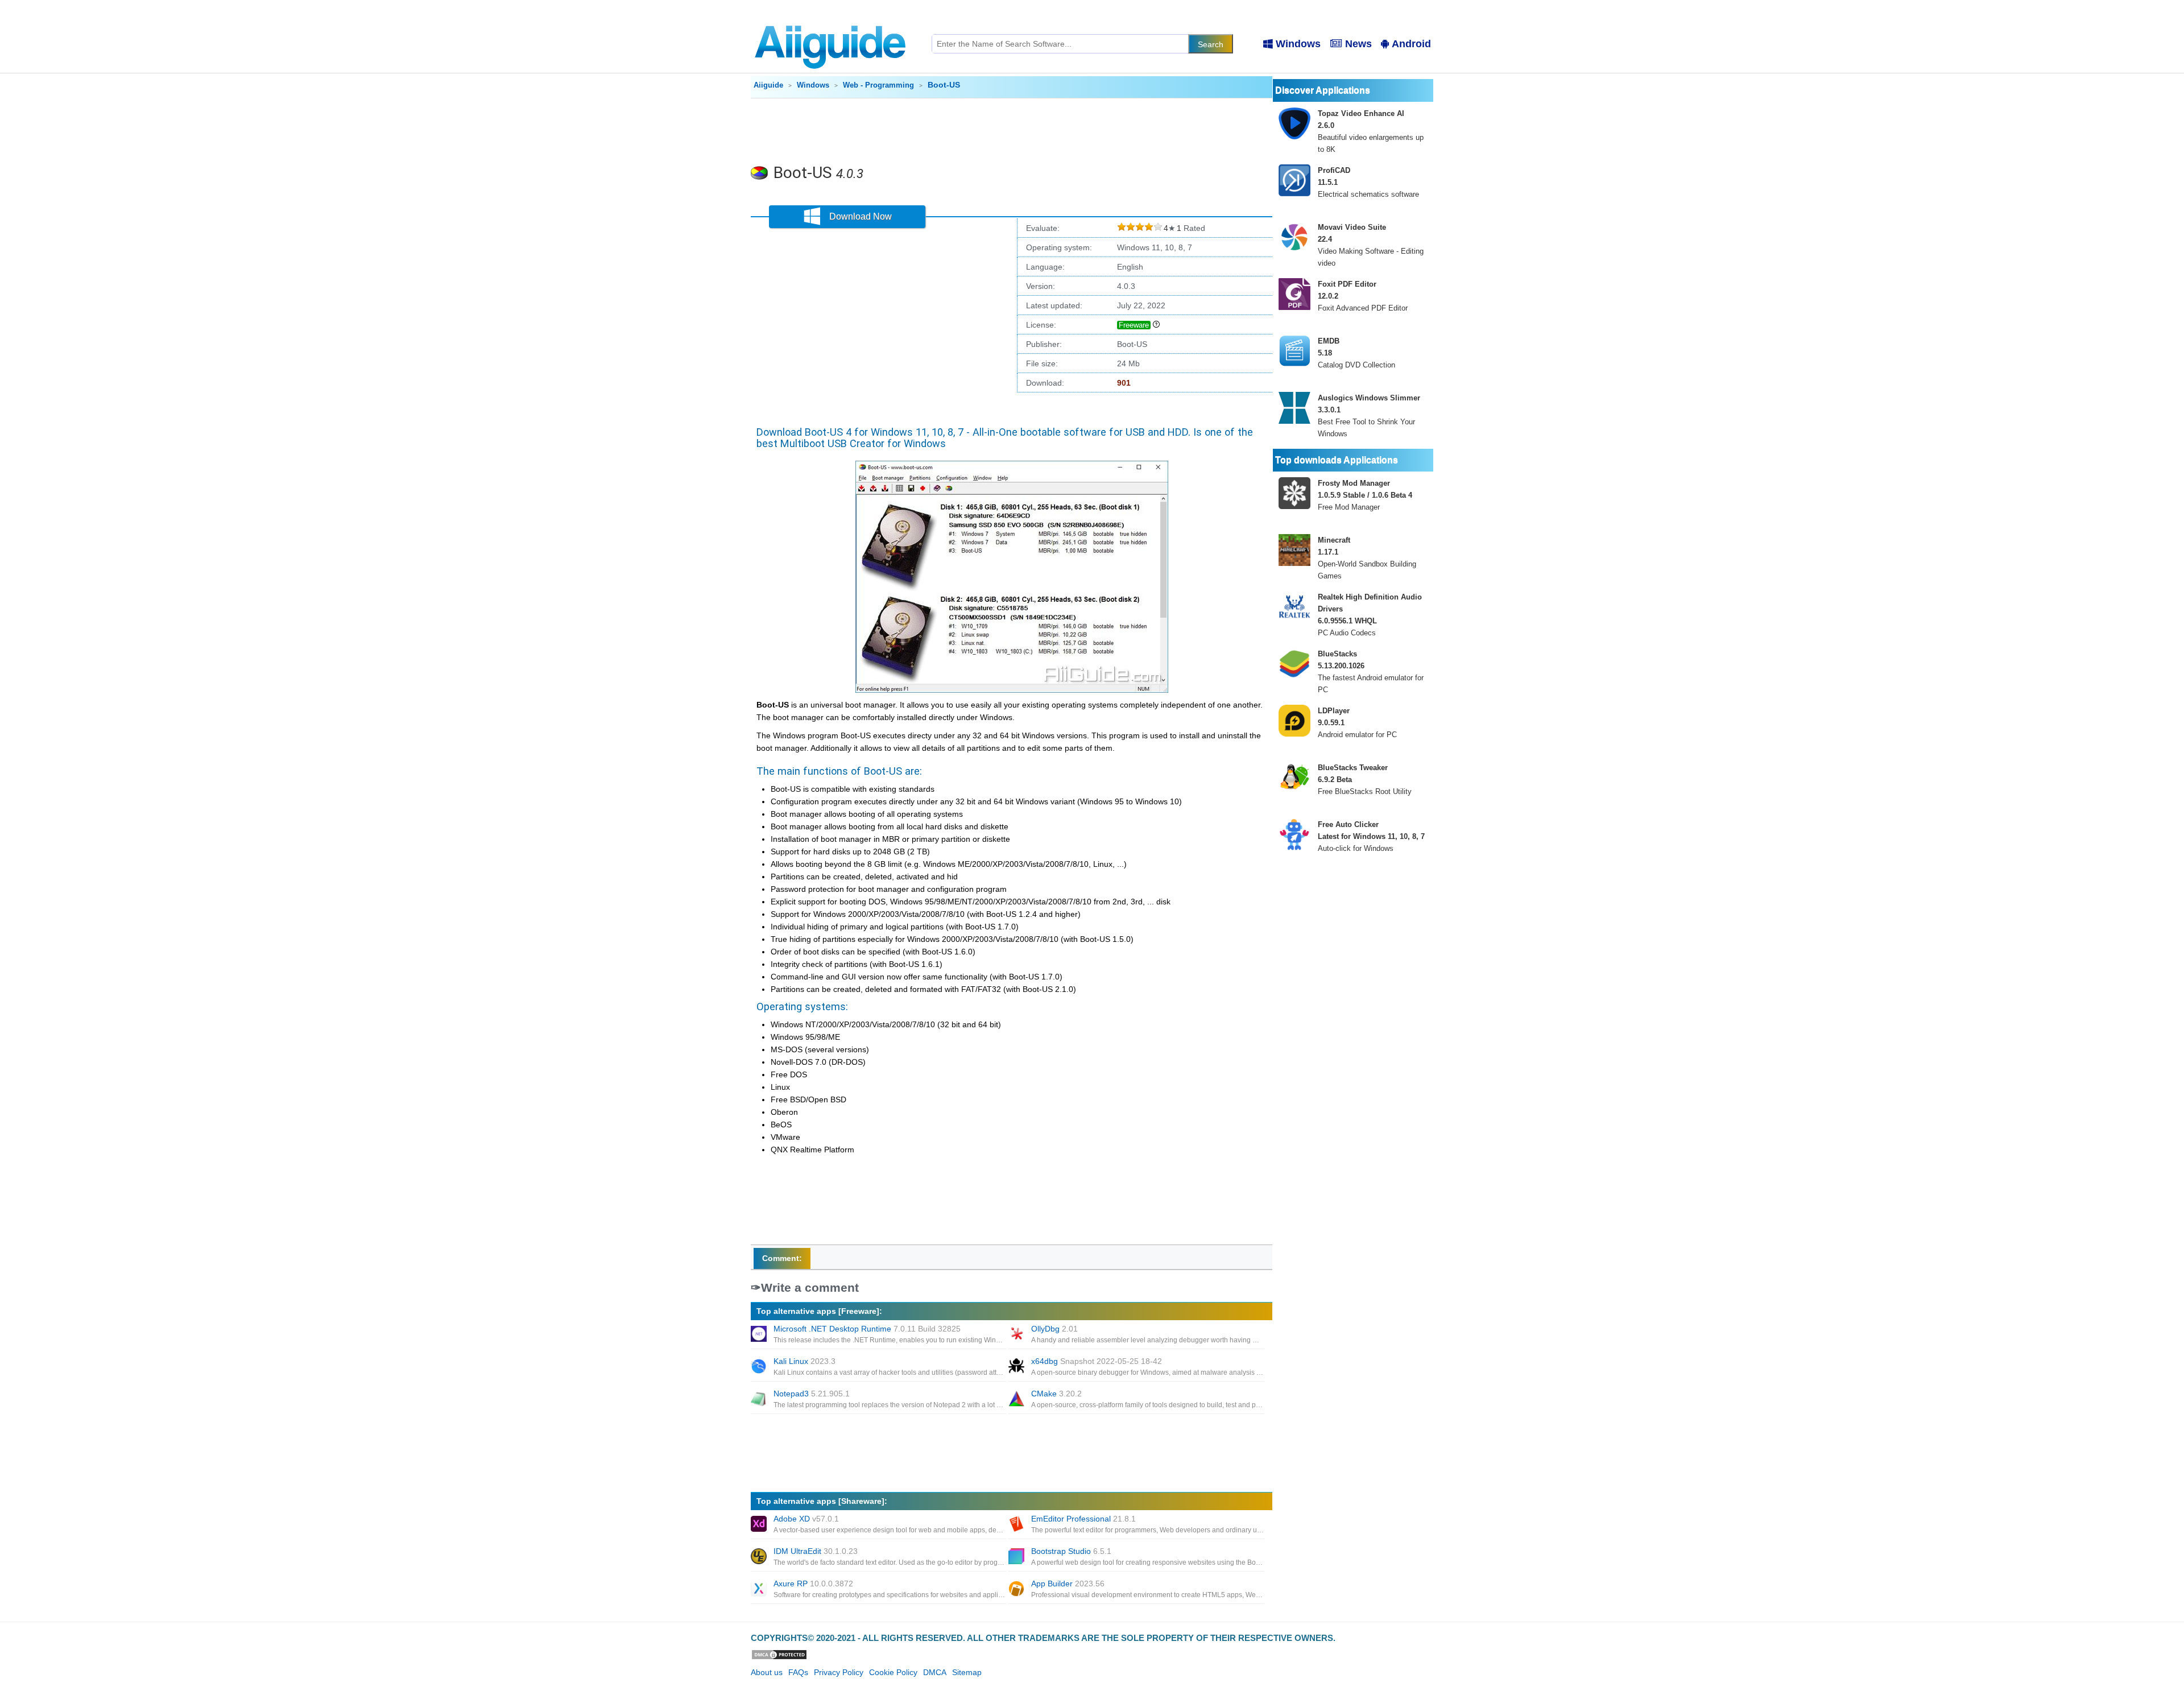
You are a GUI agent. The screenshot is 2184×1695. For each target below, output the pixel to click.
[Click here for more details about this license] (1156, 325)
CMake (1056, 1394)
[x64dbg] (1017, 1367)
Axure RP (813, 1584)
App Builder (1068, 1584)
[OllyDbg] (1017, 1335)
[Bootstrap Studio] (1017, 1557)
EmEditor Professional (1083, 1519)
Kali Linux (804, 1361)
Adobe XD (806, 1519)
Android (1411, 44)
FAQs (798, 1672)
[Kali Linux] (760, 1367)
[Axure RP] (760, 1590)
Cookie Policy (893, 1672)
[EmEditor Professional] (1017, 1525)
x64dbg (1097, 1361)
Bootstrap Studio (1071, 1551)
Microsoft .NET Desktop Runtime (867, 1329)
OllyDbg (1054, 1329)
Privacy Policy (839, 1672)
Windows (1298, 44)
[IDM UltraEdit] (760, 1557)
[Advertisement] (1012, 130)
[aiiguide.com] (831, 20)
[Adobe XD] (760, 1525)
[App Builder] (1017, 1590)
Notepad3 (812, 1394)
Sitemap (967, 1672)
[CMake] (1017, 1400)
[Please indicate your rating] (1122, 228)
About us (767, 1672)
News (1358, 44)
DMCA (935, 1672)
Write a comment (810, 1287)
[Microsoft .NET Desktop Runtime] (760, 1335)
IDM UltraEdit (816, 1551)
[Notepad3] (760, 1400)
